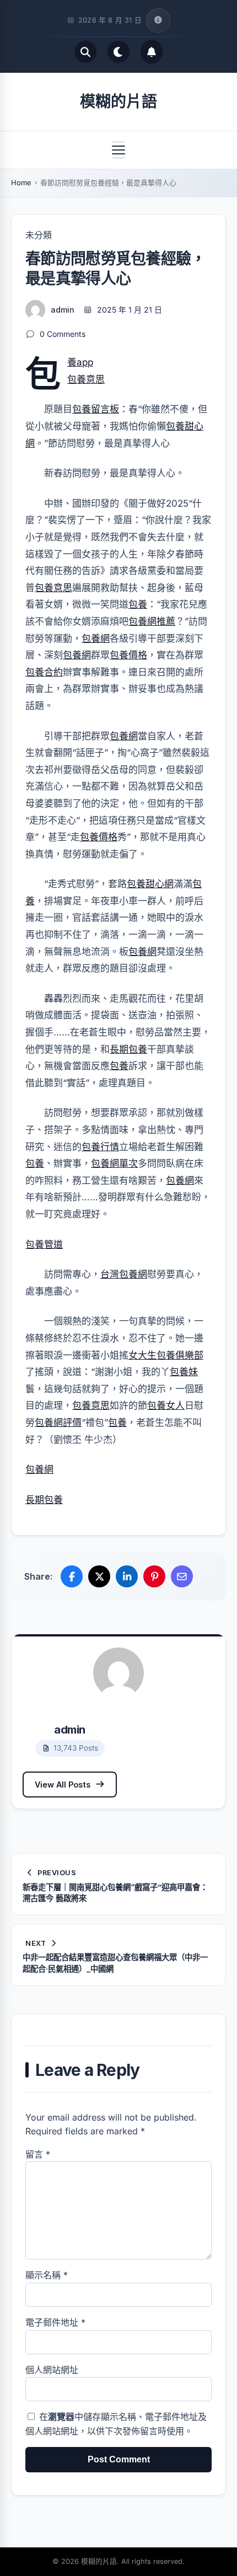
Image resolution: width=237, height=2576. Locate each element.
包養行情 (100, 1147)
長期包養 (128, 1049)
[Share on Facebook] (72, 1576)
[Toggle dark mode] (118, 52)
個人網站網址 (52, 2370)
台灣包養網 (124, 1274)
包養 (138, 604)
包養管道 (44, 1244)
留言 (38, 2154)
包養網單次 (114, 1163)
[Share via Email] (182, 1576)
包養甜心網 (150, 884)
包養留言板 (96, 409)
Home (21, 183)
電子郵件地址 (55, 2322)
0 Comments (63, 334)
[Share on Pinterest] (154, 1576)
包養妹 (184, 1372)
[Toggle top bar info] (158, 20)
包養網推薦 (152, 621)
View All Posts (63, 1785)
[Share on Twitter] (99, 1576)
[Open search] (85, 52)
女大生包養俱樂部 (166, 1355)
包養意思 (86, 379)
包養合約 (44, 672)
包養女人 (166, 1405)
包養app (80, 362)
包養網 (96, 638)
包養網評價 (58, 1423)
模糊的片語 (118, 101)
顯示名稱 (47, 2275)
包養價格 (128, 655)
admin (63, 310)
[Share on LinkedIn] (127, 1576)
